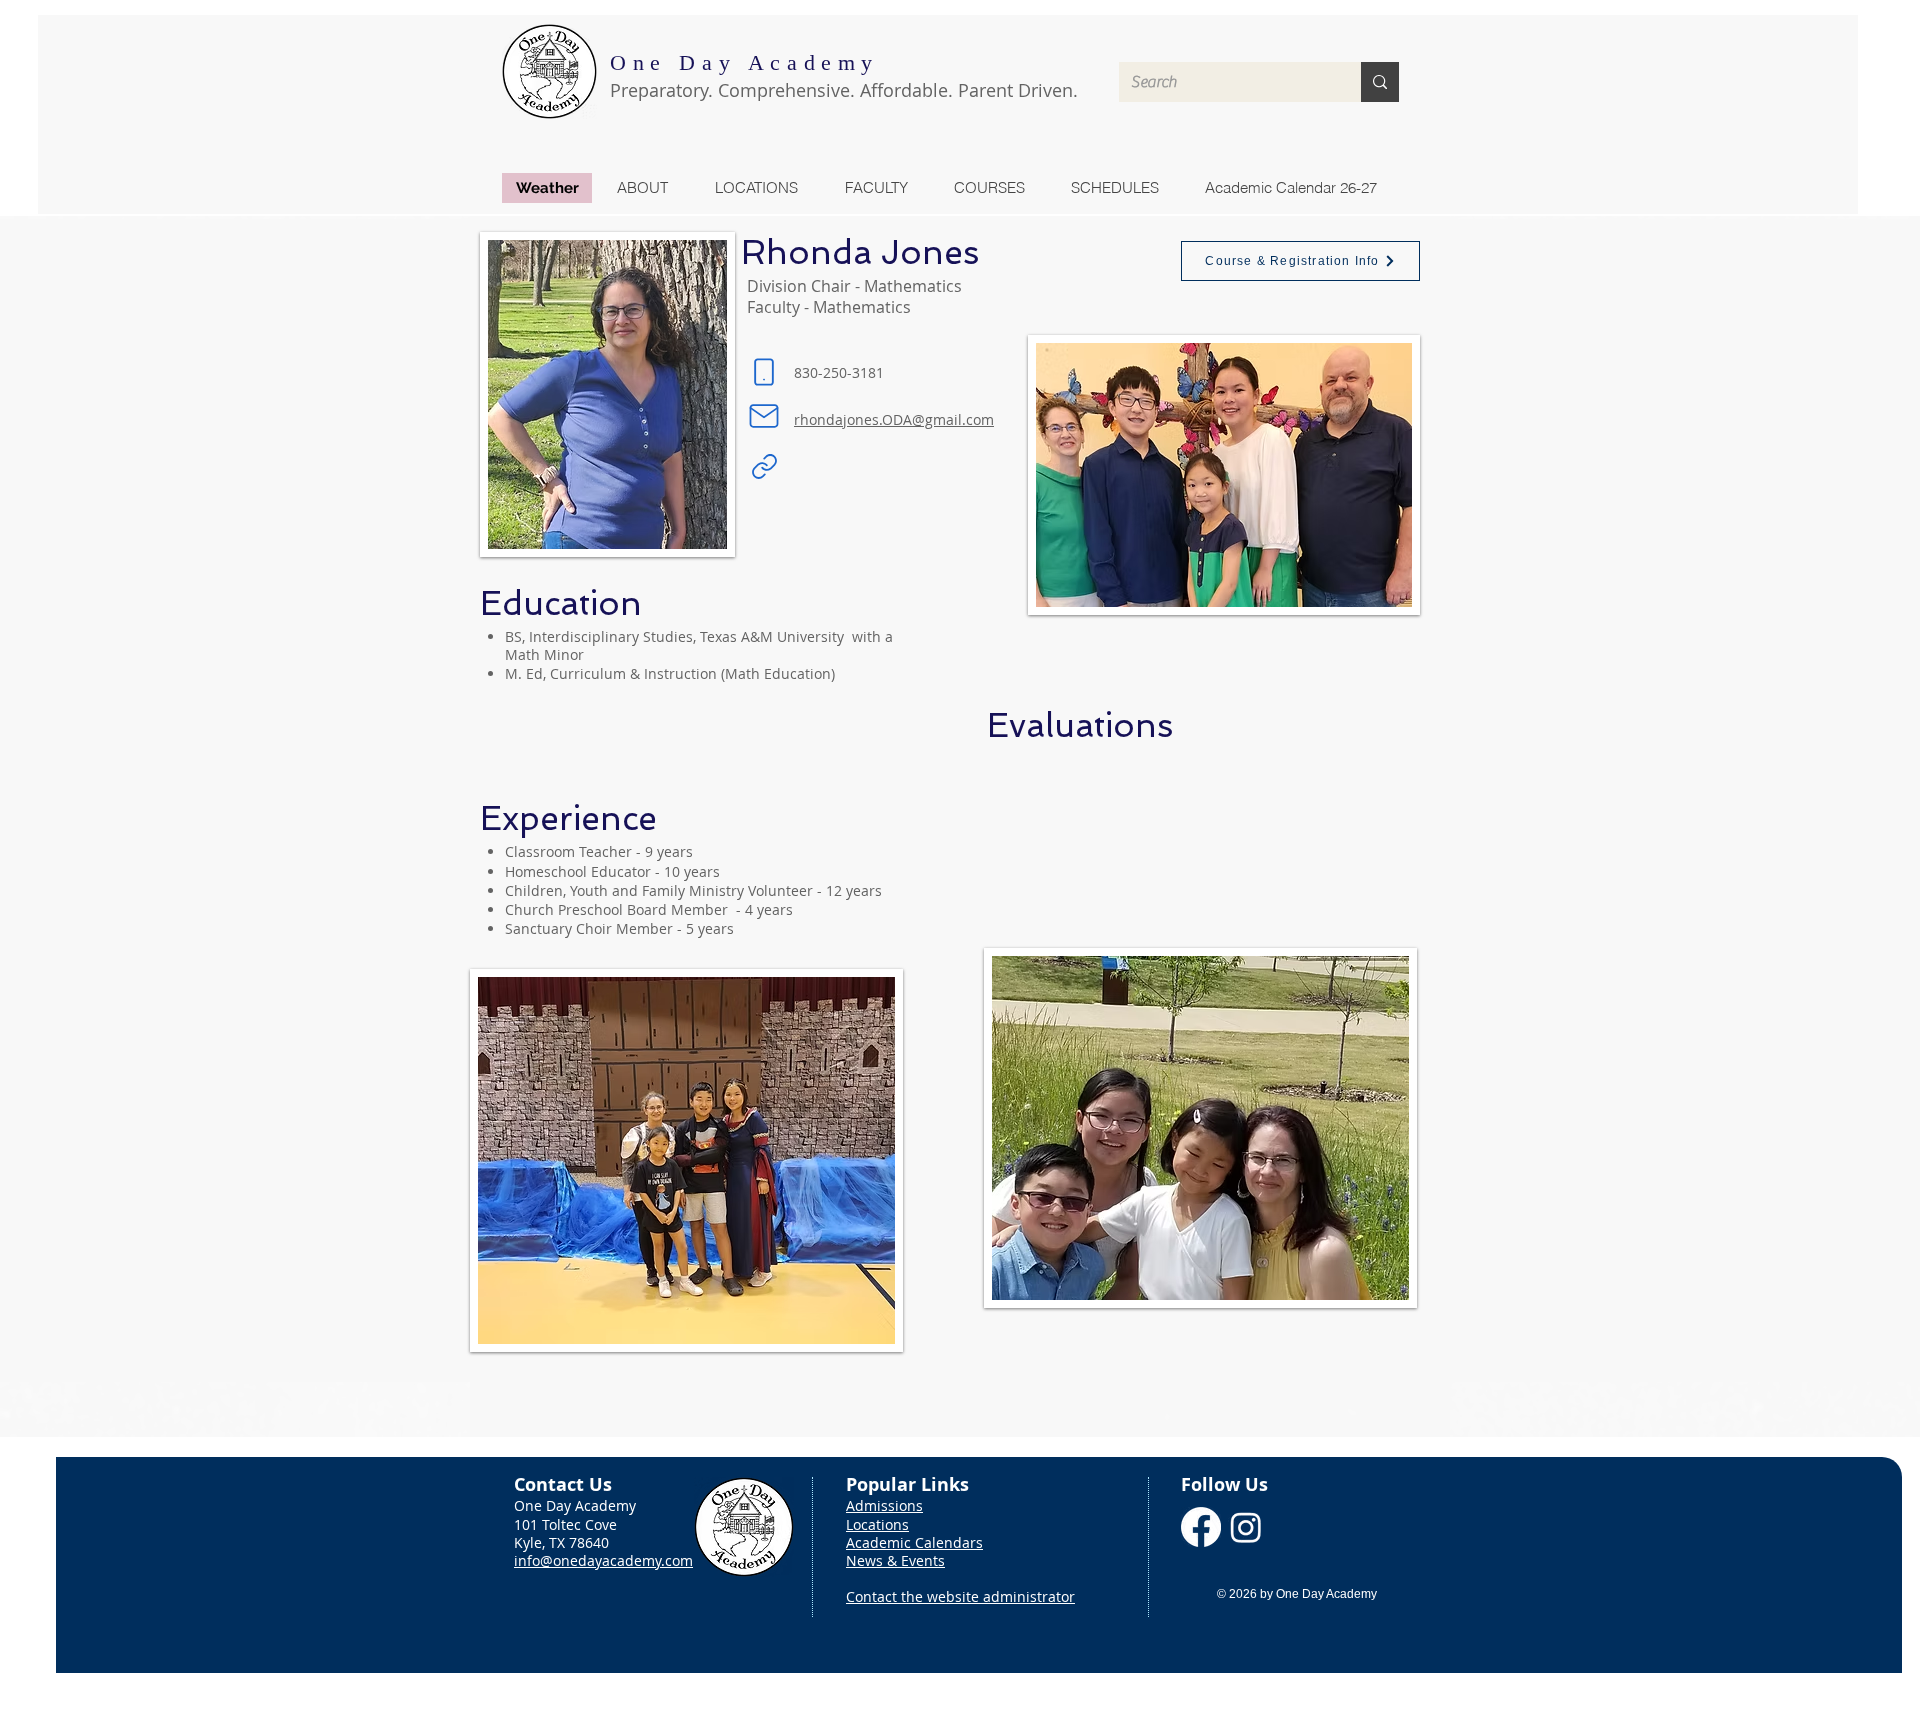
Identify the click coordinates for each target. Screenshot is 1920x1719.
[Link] (764, 466)
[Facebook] (1201, 1527)
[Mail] (764, 416)
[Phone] (764, 372)
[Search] (1380, 82)
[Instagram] (1246, 1527)
